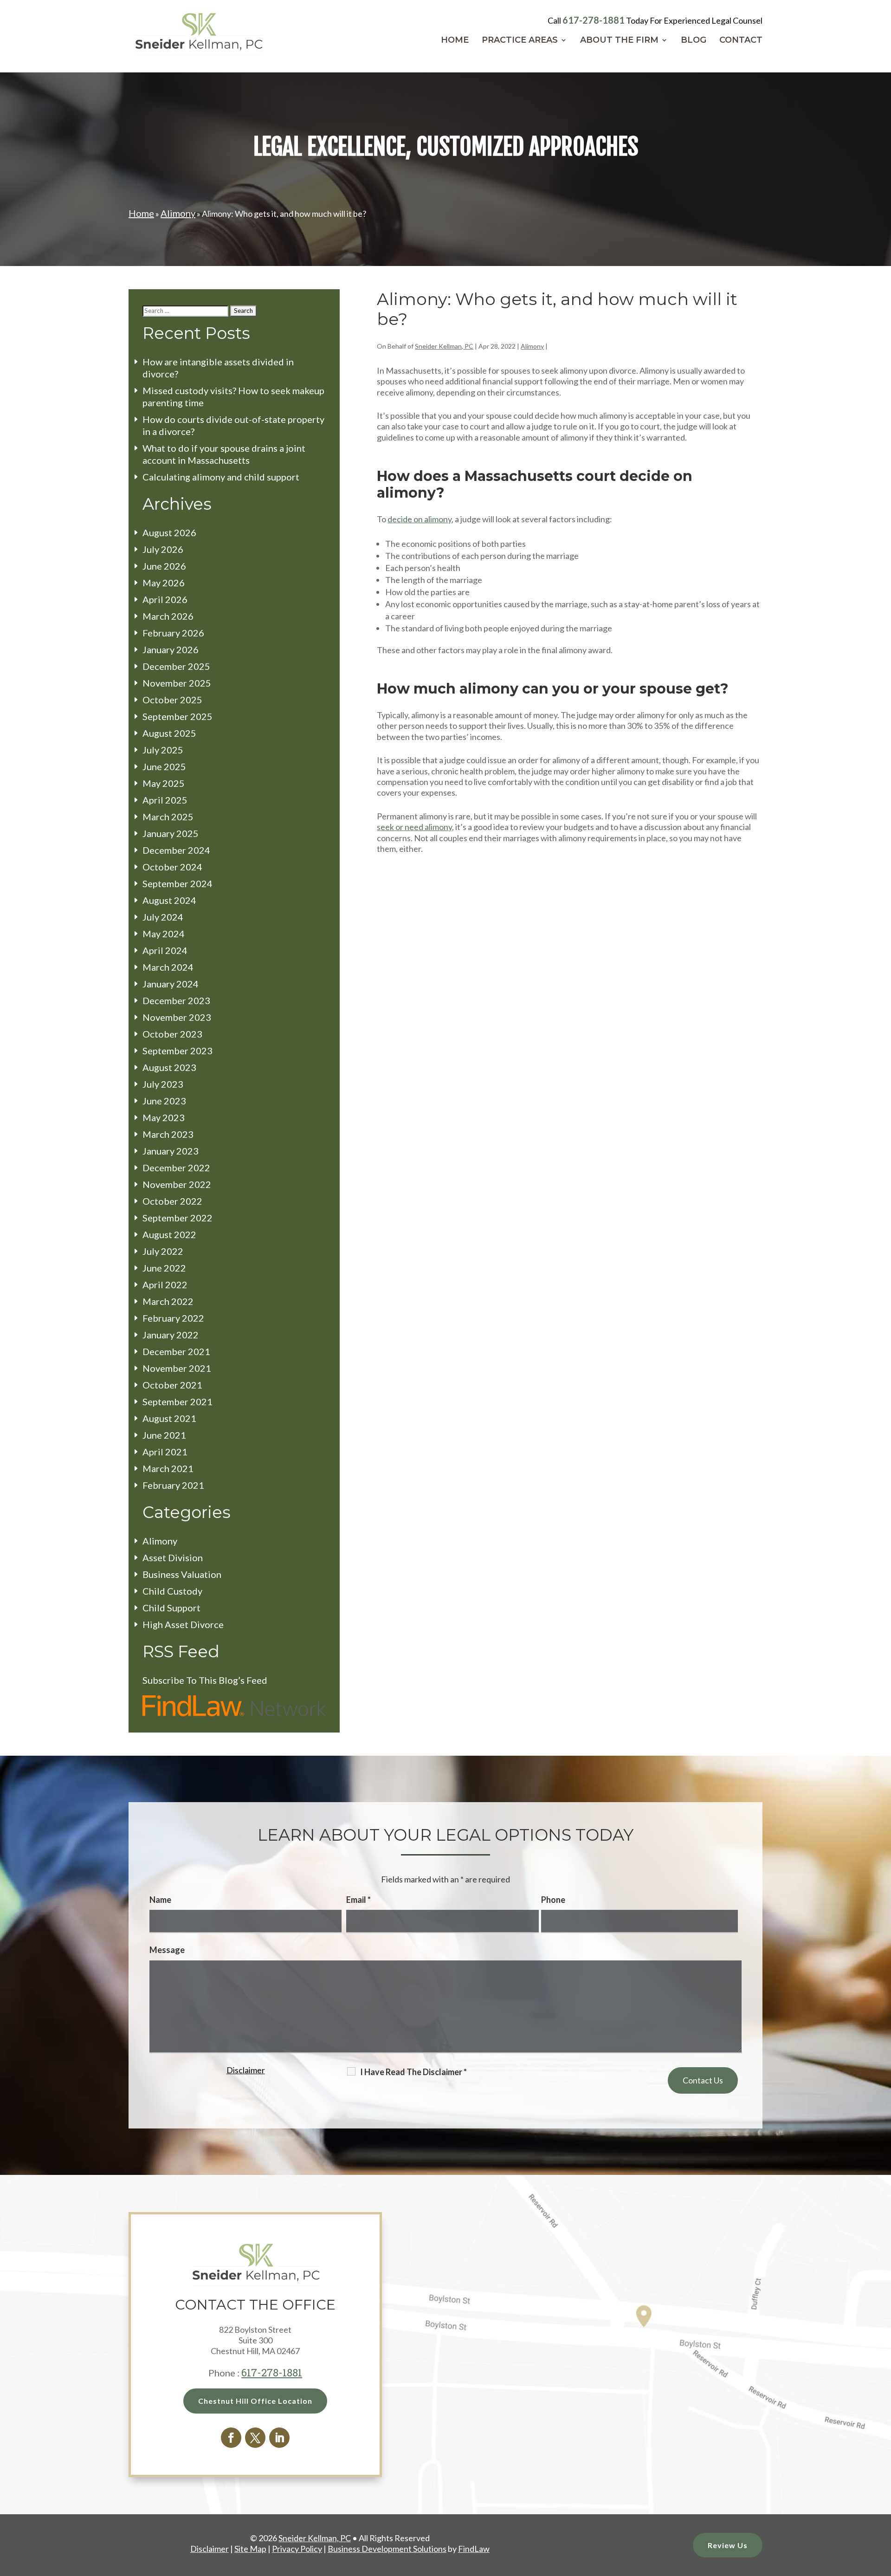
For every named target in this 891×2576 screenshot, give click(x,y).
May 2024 (164, 934)
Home (455, 41)
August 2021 (169, 1418)
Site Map (250, 2549)
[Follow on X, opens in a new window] (255, 2438)
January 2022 (171, 1335)
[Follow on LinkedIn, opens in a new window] (279, 2438)
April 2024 (165, 950)
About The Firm (619, 41)
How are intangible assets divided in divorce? (218, 368)
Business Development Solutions (387, 2549)
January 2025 (171, 833)
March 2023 (168, 1134)
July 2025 (163, 750)
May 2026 (164, 583)
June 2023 (164, 1101)
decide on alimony (420, 519)
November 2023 (177, 1017)
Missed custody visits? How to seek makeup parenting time (233, 396)
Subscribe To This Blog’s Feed (205, 1680)
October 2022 (172, 1201)
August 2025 (169, 733)
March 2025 (168, 817)
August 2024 (169, 900)
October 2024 (172, 867)
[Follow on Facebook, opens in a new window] (231, 2438)
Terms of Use (226, 2142)
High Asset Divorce (183, 1624)
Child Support (171, 1608)
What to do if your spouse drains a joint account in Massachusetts (224, 454)
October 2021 (172, 1385)
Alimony (532, 346)
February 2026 (173, 633)
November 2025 (177, 683)
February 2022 (173, 1318)
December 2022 (176, 1168)
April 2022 (165, 1285)
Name (160, 1900)
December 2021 (176, 1351)
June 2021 (164, 1435)
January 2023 (171, 1151)
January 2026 (171, 649)
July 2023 (163, 1084)
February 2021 (173, 1485)
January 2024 (171, 984)
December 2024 (176, 850)
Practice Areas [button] (520, 41)
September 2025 (178, 716)
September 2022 (178, 1218)
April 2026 (165, 599)
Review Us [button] (728, 2545)
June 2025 (164, 766)
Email (358, 1900)
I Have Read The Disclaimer (413, 2072)
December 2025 (176, 666)
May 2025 (164, 783)
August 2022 (169, 1234)
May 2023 (164, 1117)
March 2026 (168, 616)
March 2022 (168, 1301)
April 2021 (165, 1452)
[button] (882, 2509)
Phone (553, 1900)
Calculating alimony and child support (221, 477)
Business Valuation (182, 1574)
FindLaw (474, 2549)
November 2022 (177, 1184)
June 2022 (164, 1268)
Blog (694, 41)
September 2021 (178, 1402)
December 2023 (176, 1000)
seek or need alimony (414, 827)
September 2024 (178, 883)
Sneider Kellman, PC (444, 346)
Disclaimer (246, 2070)
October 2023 (172, 1034)
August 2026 (169, 532)
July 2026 (163, 549)
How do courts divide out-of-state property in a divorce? (233, 425)
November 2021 (177, 1368)
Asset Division (173, 1557)
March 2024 (168, 967)
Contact (741, 41)
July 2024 (163, 917)
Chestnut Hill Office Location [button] (255, 2401)
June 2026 (164, 566)
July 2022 (163, 1251)
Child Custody (172, 1591)
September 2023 (178, 1051)
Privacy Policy (275, 2142)
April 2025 (165, 800)
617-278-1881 (594, 20)
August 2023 (169, 1067)
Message (167, 1950)
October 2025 (172, 700)
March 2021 (168, 1468)
